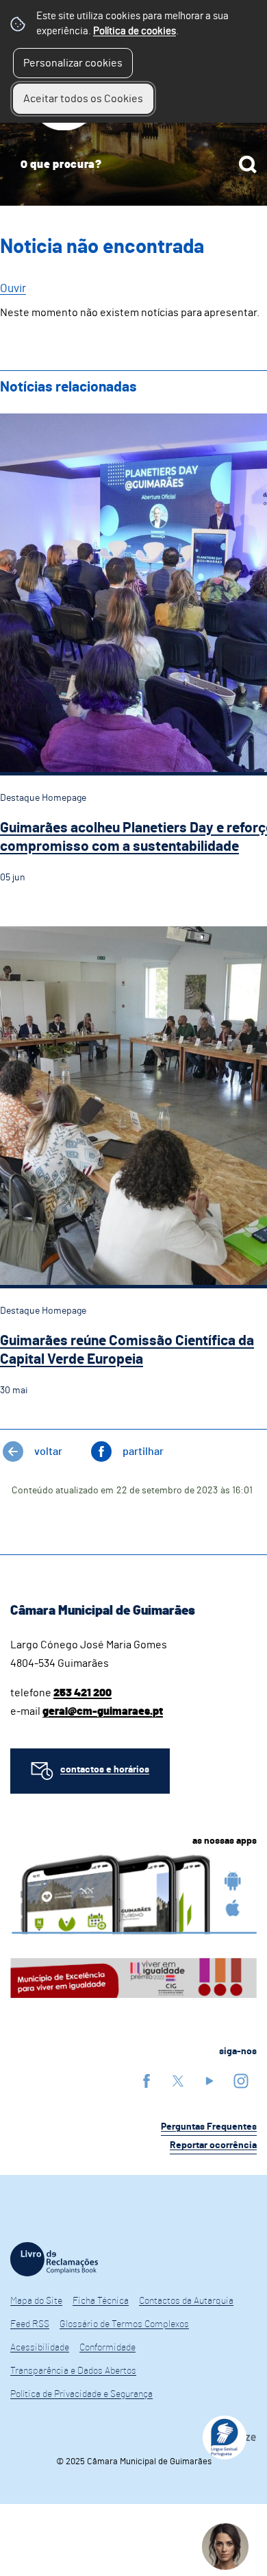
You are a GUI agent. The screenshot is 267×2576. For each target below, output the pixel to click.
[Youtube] (209, 2081)
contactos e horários (105, 1770)
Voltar (48, 1452)
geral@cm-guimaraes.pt (103, 1711)
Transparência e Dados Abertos (73, 2371)
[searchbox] (133, 165)
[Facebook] (147, 2081)
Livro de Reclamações (54, 2259)
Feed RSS (30, 2324)
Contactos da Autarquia (186, 2301)
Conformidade (107, 2348)
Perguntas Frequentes (209, 2127)
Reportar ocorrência (213, 2145)
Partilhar (143, 1452)
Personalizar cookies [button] (73, 63)
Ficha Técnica (101, 2301)
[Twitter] (178, 2081)
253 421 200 (82, 1693)
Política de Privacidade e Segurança (81, 2394)
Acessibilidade (40, 2348)
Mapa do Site (36, 2301)
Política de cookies (135, 31)
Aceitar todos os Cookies (83, 99)
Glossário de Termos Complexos (124, 2324)
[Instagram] (241, 2081)
